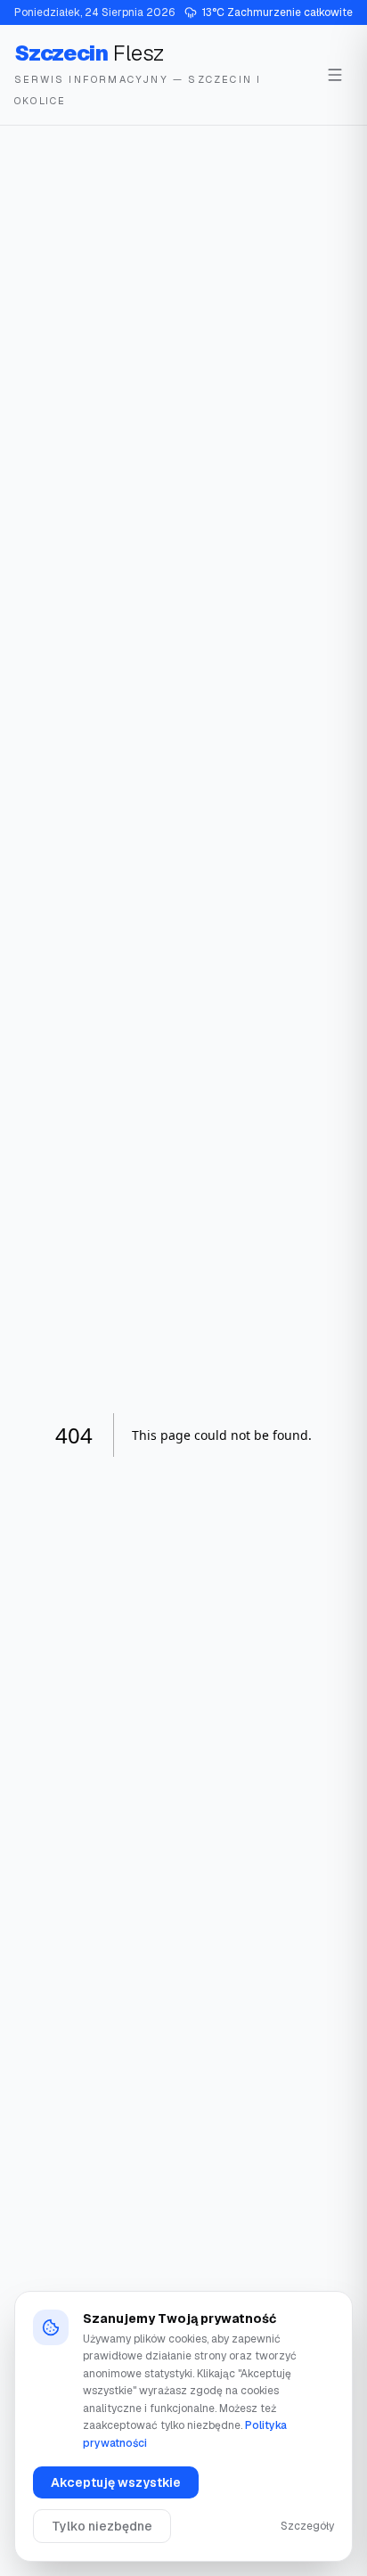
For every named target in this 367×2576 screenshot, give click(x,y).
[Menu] (335, 75)
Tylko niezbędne (102, 2526)
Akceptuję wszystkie (116, 2482)
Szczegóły (307, 2526)
